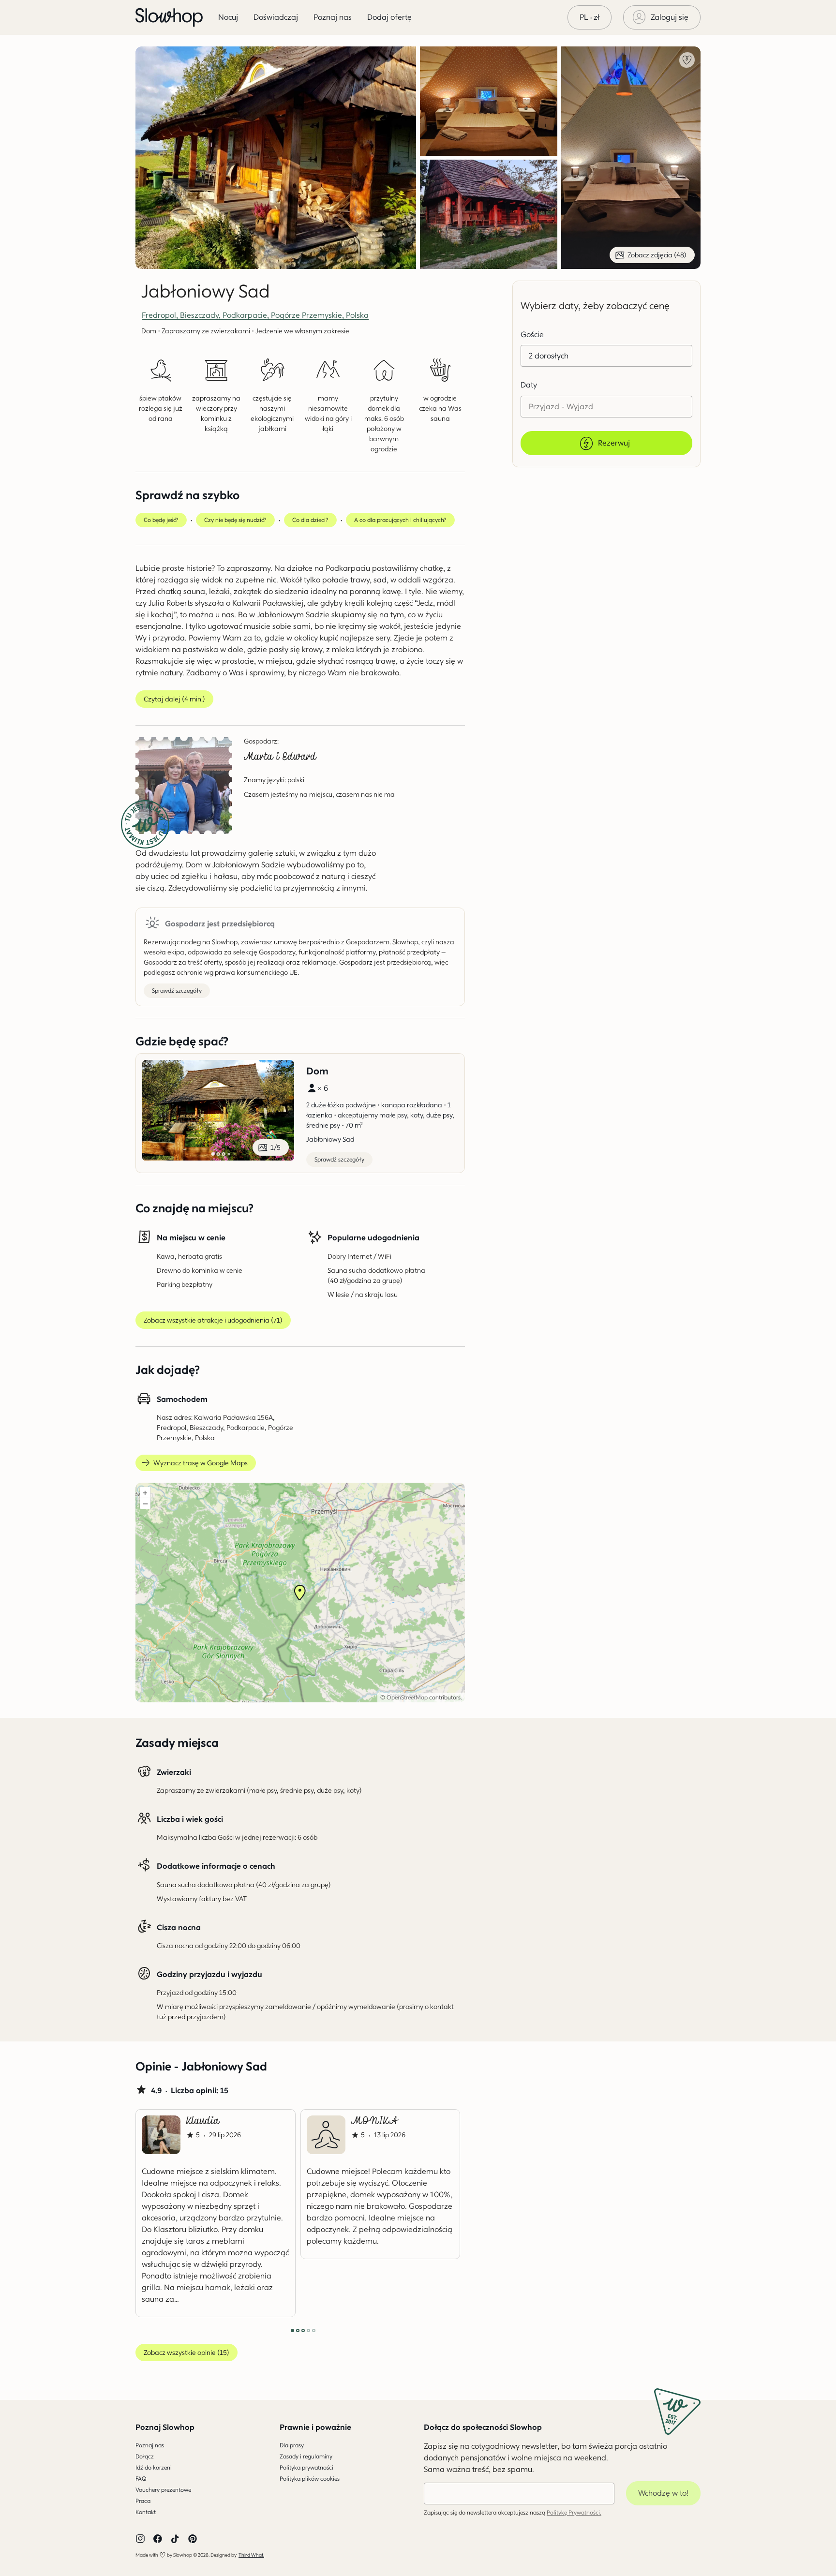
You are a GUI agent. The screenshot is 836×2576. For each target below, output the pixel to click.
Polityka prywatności (306, 2467)
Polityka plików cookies (310, 2479)
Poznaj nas (150, 2445)
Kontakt (146, 2512)
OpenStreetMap (407, 1697)
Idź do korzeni (154, 2467)
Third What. (251, 2555)
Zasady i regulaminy (306, 2456)
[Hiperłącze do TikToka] (175, 2539)
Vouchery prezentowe (163, 2490)
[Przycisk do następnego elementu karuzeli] (433, 2213)
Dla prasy (292, 2445)
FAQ (141, 2479)
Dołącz (145, 2456)
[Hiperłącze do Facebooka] (158, 2539)
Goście (532, 335)
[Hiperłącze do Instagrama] (140, 2539)
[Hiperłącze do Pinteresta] (193, 2539)
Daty (529, 385)
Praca (143, 2501)
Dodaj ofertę (389, 17)
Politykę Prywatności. (574, 2512)
